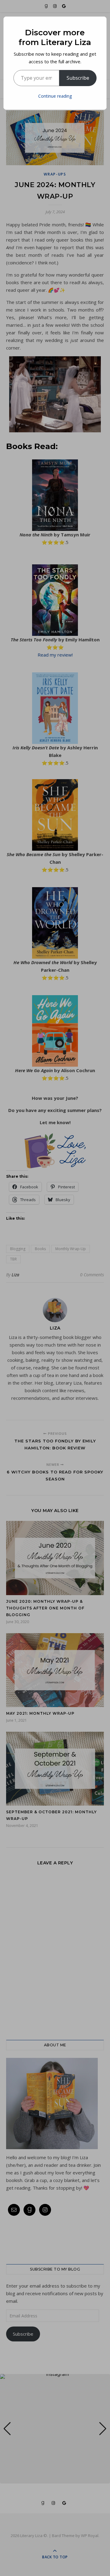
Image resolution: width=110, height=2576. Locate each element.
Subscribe (78, 78)
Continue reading (55, 96)
